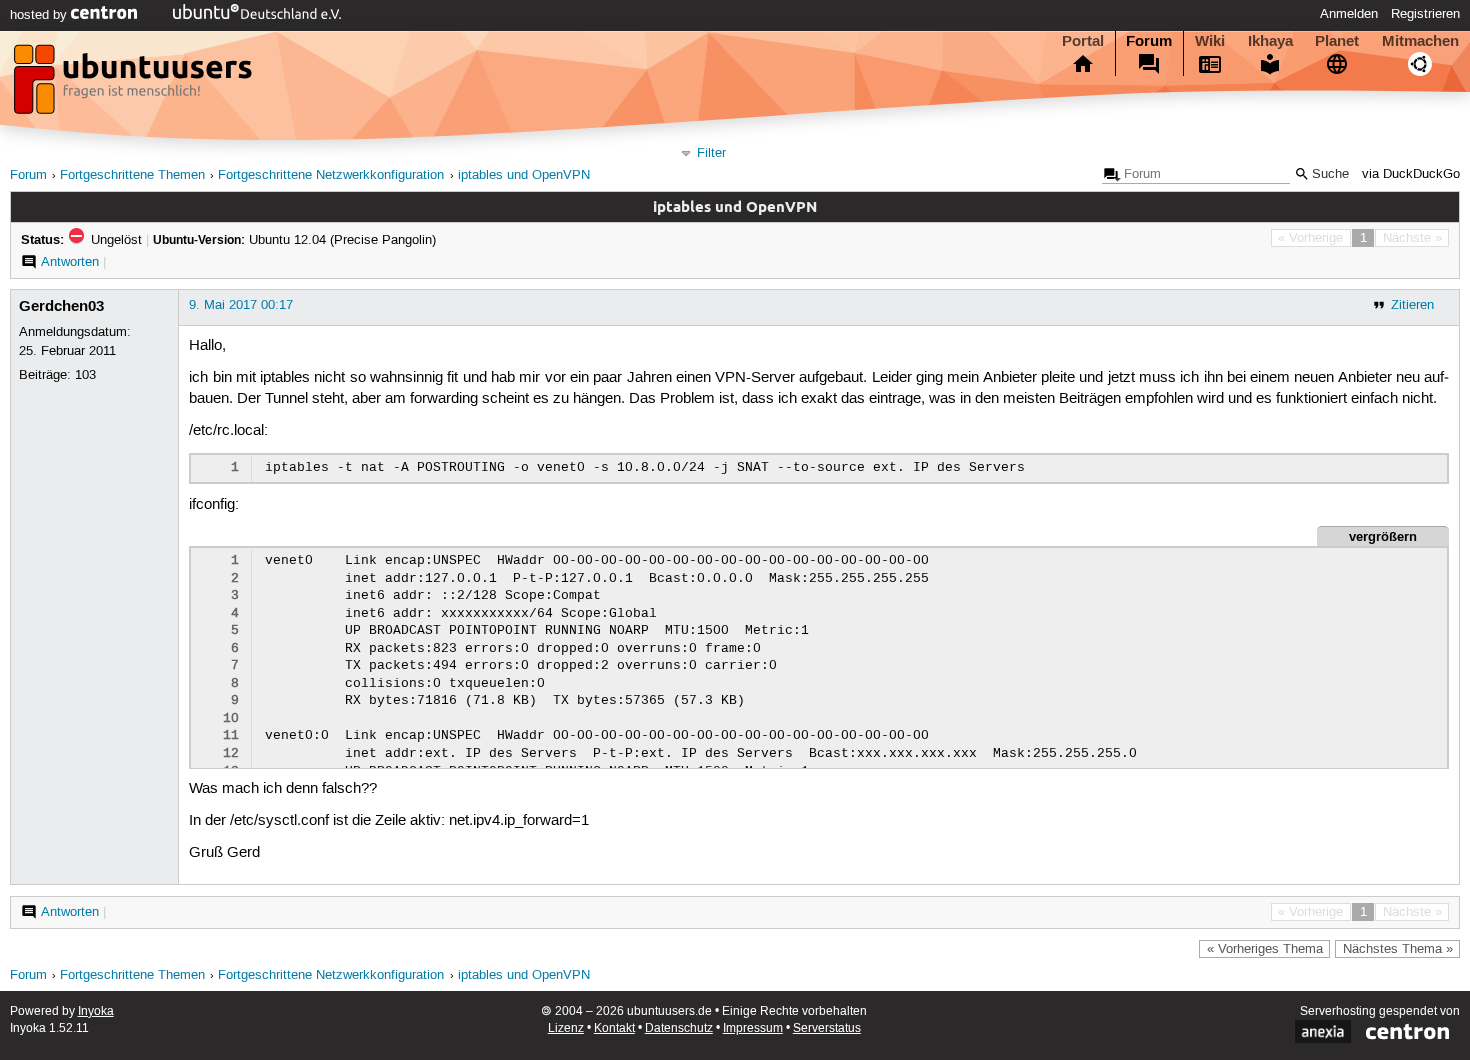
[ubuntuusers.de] (135, 85)
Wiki (1210, 41)
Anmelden (1349, 14)
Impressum (753, 1028)
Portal (1083, 41)
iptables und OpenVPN (524, 175)
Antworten (70, 262)
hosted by (40, 15)
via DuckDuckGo (1411, 174)
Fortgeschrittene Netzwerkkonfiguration (331, 175)
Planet (1337, 41)
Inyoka (96, 1011)
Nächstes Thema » (1398, 949)
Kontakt (614, 1028)
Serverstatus (827, 1028)
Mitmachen (1420, 41)
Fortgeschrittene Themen (132, 175)
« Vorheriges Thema (1265, 949)
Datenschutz (679, 1028)
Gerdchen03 (61, 306)
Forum (1149, 41)
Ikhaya (1270, 41)
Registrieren (1425, 14)
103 (85, 375)
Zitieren (1412, 305)
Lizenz (566, 1028)
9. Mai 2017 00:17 (241, 305)
